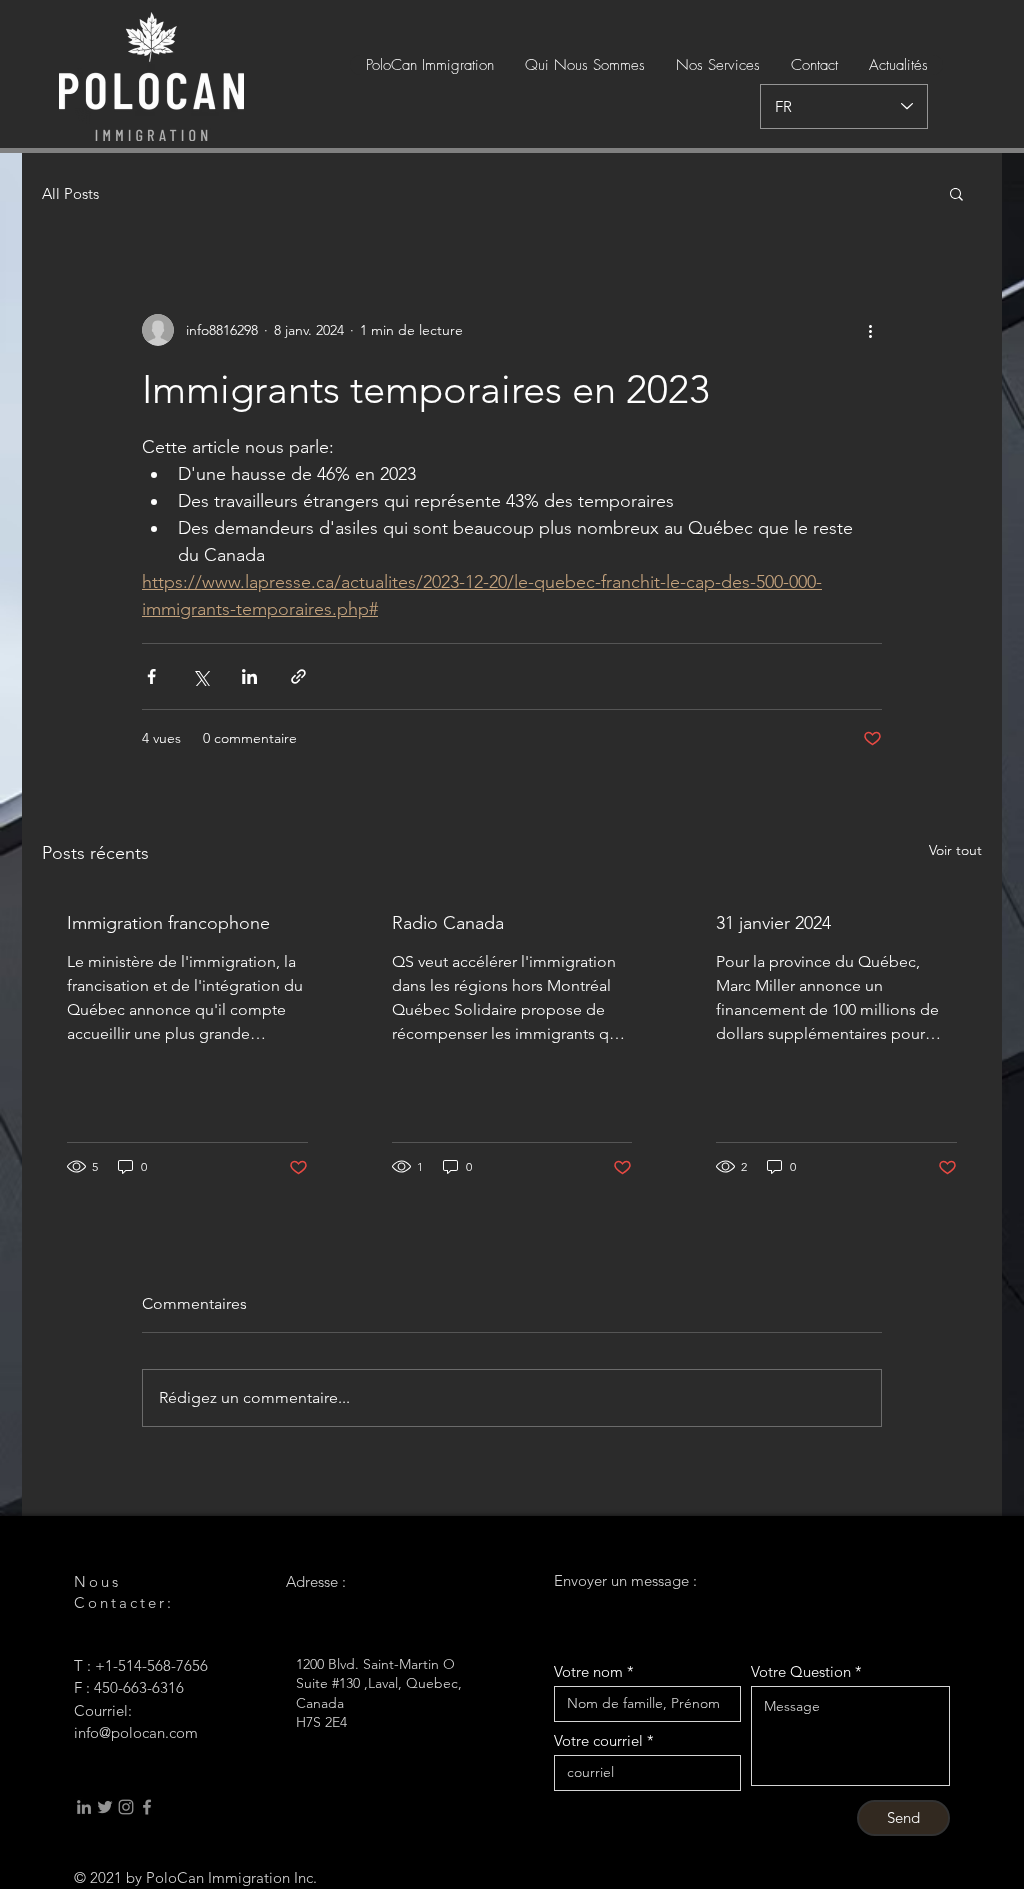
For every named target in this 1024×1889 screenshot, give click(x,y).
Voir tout (955, 850)
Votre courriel (598, 1740)
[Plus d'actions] (870, 330)
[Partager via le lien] (298, 676)
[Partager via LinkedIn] (249, 676)
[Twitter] (105, 1807)
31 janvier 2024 (773, 923)
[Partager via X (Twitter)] (200, 676)
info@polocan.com (136, 1732)
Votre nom (588, 1671)
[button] (956, 193)
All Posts (70, 193)
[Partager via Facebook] (151, 676)
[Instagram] (126, 1807)
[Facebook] (147, 1807)
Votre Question (801, 1671)
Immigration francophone (168, 923)
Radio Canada (448, 923)
